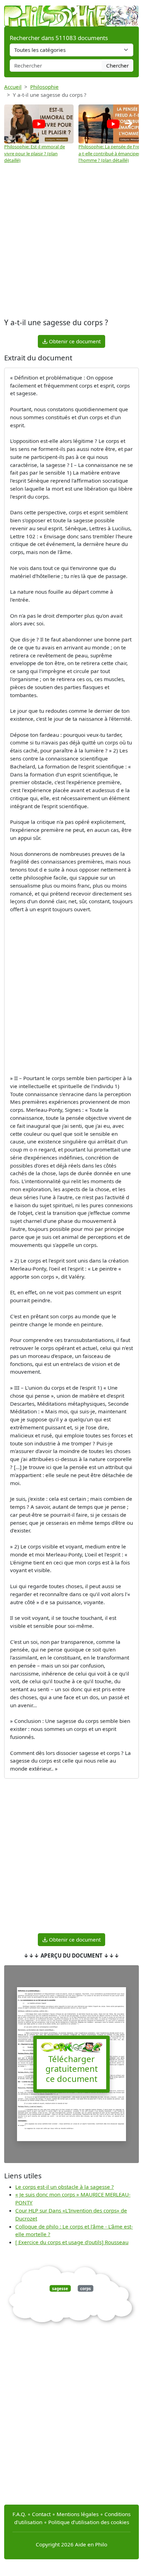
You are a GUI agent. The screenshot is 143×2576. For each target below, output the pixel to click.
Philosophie (44, 87)
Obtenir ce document (74, 341)
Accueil (13, 87)
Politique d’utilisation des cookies (89, 2522)
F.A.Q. (19, 2514)
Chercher (117, 65)
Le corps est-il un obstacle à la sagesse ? (65, 2187)
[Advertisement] (71, 241)
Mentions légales (78, 2514)
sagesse (60, 2288)
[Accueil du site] (71, 13)
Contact (41, 2514)
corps (86, 2288)
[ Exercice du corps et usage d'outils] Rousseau (72, 2242)
